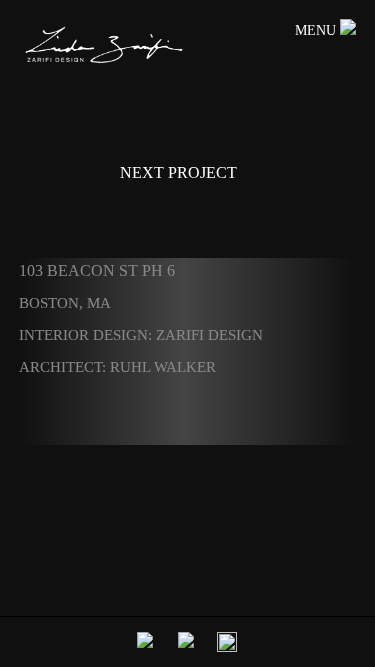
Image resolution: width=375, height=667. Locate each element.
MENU (317, 30)
